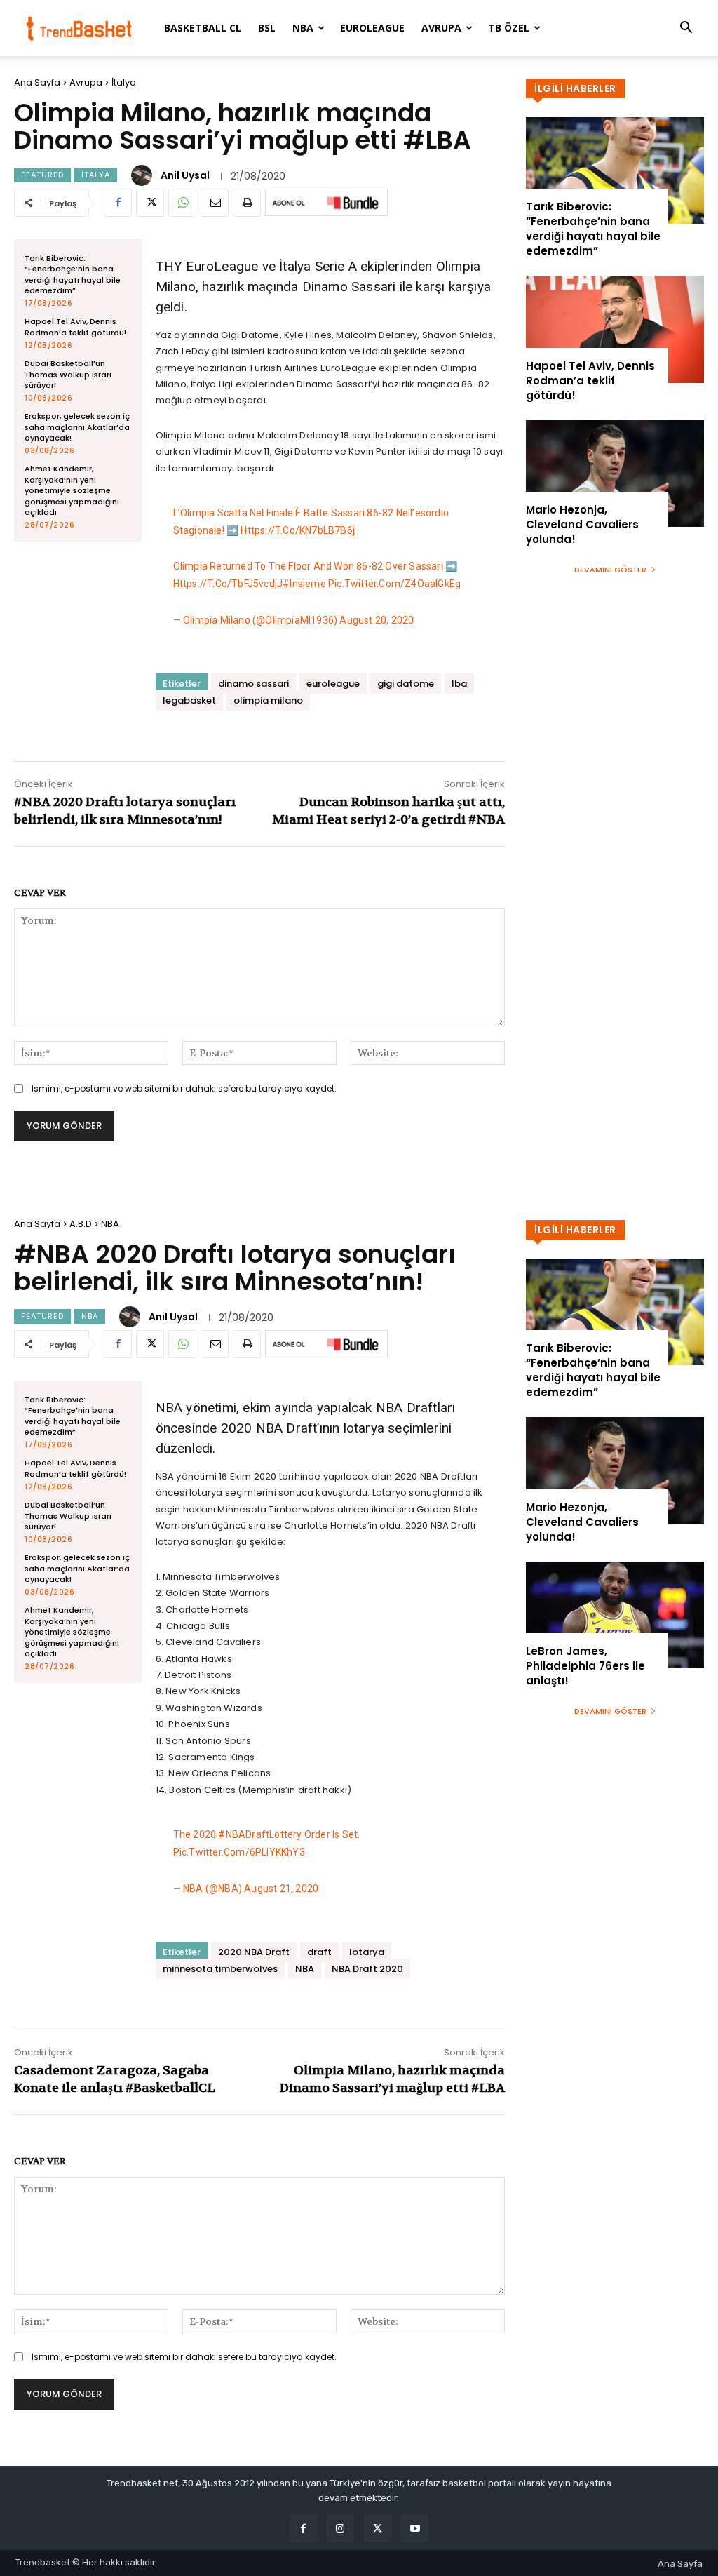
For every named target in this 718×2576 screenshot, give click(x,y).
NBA (303, 28)
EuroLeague (372, 28)
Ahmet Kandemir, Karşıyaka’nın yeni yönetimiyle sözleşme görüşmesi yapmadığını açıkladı (72, 490)
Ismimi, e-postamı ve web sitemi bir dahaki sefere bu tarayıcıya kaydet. (184, 1088)
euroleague (333, 684)
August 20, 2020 (377, 620)
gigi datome (406, 684)
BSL (267, 28)
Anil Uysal (185, 175)
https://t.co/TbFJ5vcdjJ (228, 584)
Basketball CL (203, 28)
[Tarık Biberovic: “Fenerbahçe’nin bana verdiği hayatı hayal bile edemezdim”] (615, 170)
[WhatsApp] (182, 203)
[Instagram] (340, 2528)
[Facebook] (118, 203)
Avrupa (441, 28)
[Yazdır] (247, 203)
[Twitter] (150, 203)
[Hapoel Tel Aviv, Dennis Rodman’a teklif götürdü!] (615, 329)
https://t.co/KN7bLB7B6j (298, 530)
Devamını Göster (610, 570)
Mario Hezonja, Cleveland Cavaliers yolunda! (582, 524)
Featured (42, 175)
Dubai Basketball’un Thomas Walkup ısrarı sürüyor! (68, 374)
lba (459, 684)
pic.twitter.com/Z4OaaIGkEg (394, 584)
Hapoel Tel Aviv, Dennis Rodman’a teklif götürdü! (75, 327)
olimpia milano (268, 700)
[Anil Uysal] (144, 175)
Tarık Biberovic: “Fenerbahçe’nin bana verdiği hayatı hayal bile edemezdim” (73, 274)
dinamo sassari (253, 684)
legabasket (189, 700)
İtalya (124, 82)
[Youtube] (415, 2528)
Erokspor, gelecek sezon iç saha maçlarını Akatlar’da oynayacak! (77, 427)
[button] (686, 29)
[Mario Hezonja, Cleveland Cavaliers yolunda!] (615, 474)
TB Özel (509, 28)
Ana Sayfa (37, 82)
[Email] (215, 203)
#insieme (304, 584)
